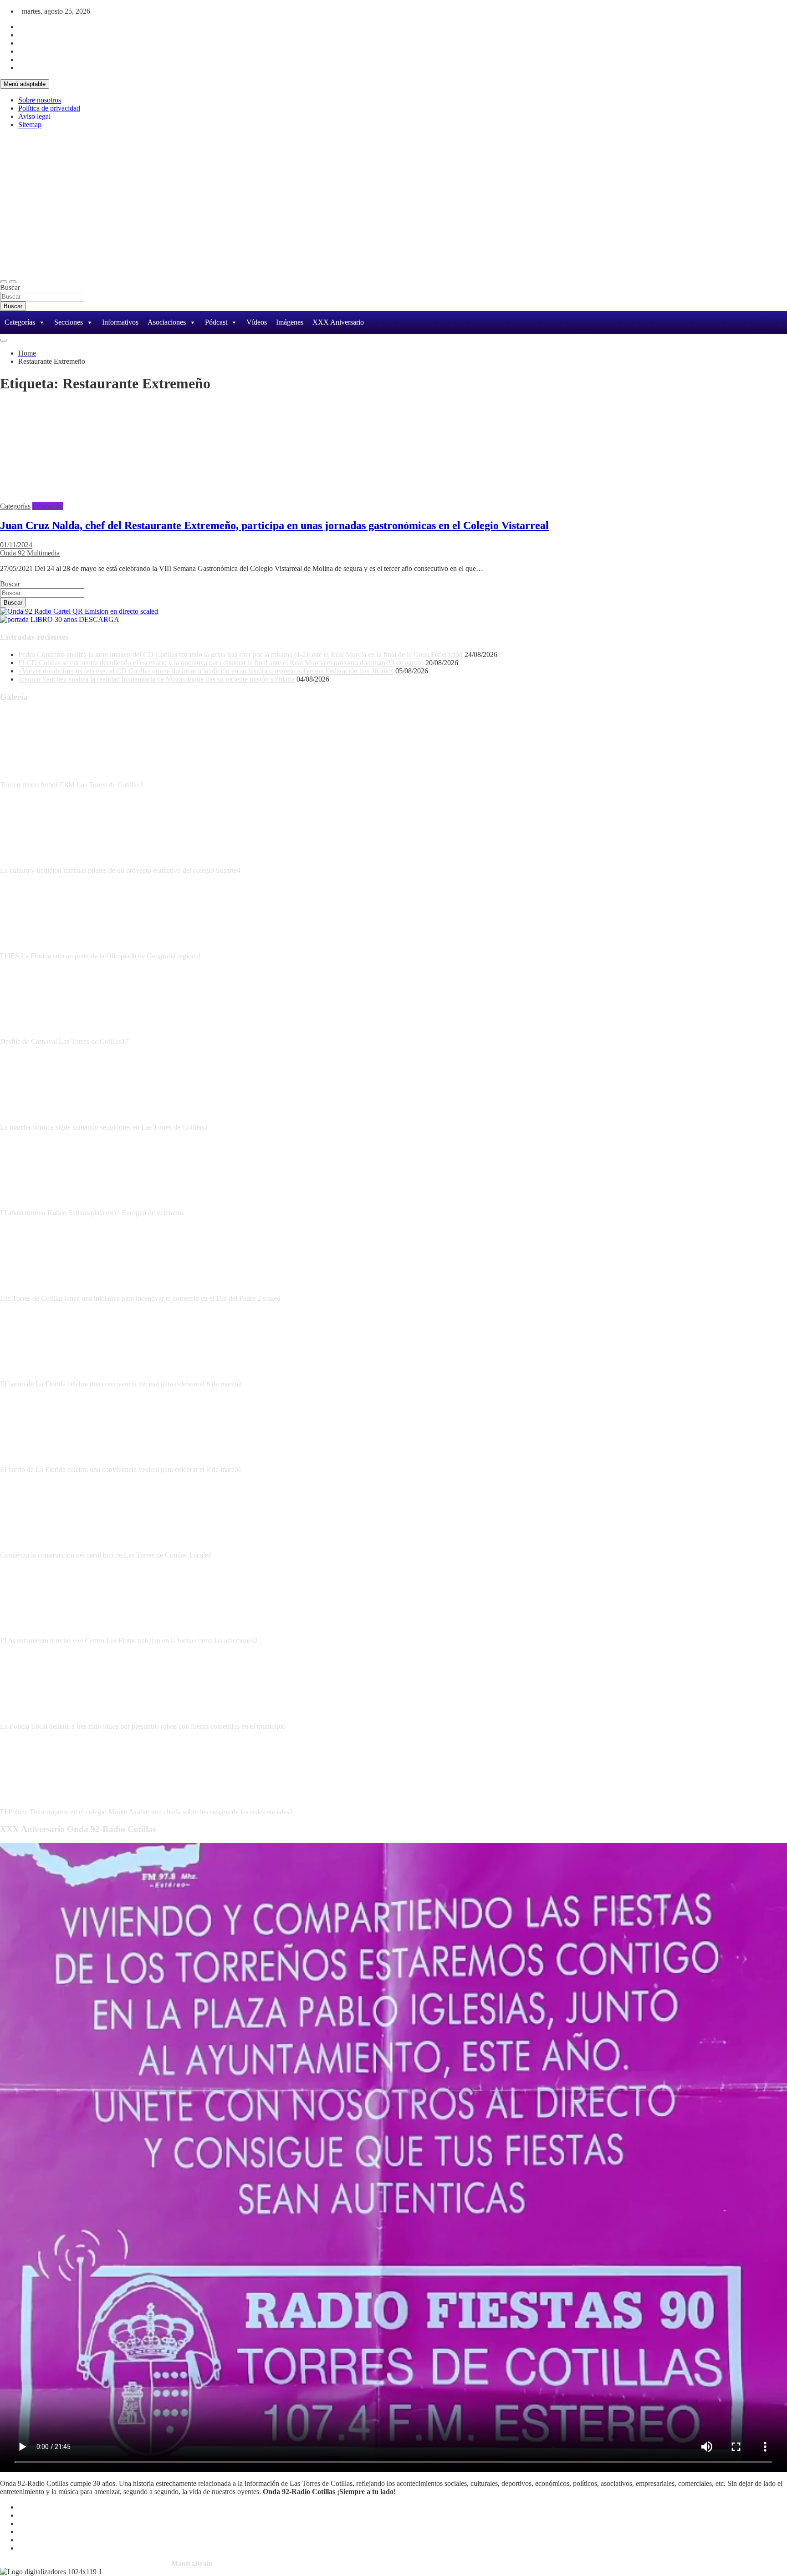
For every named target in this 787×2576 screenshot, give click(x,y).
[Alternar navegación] (4, 282)
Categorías (20, 322)
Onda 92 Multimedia (30, 553)
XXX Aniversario (338, 322)
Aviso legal (34, 116)
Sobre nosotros (40, 100)
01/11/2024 (16, 545)
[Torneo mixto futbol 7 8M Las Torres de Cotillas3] (34, 776)
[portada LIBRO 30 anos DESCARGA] (60, 619)
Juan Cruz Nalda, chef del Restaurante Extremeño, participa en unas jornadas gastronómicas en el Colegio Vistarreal (274, 525)
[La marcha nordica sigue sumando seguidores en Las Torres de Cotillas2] (34, 1119)
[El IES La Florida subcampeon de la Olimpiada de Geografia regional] (34, 948)
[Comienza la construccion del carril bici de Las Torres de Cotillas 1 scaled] (34, 1547)
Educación (48, 506)
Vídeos (257, 322)
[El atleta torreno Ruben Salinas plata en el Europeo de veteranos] (34, 1204)
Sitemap (30, 125)
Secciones (69, 322)
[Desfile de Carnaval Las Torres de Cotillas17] (34, 1033)
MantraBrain (192, 2563)
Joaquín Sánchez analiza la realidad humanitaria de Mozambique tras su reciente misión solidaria (156, 679)
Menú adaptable (25, 84)
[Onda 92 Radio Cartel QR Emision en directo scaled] (79, 611)
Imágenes (290, 322)
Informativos (120, 322)
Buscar (10, 288)
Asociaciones (167, 322)
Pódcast (216, 322)
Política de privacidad (49, 108)
